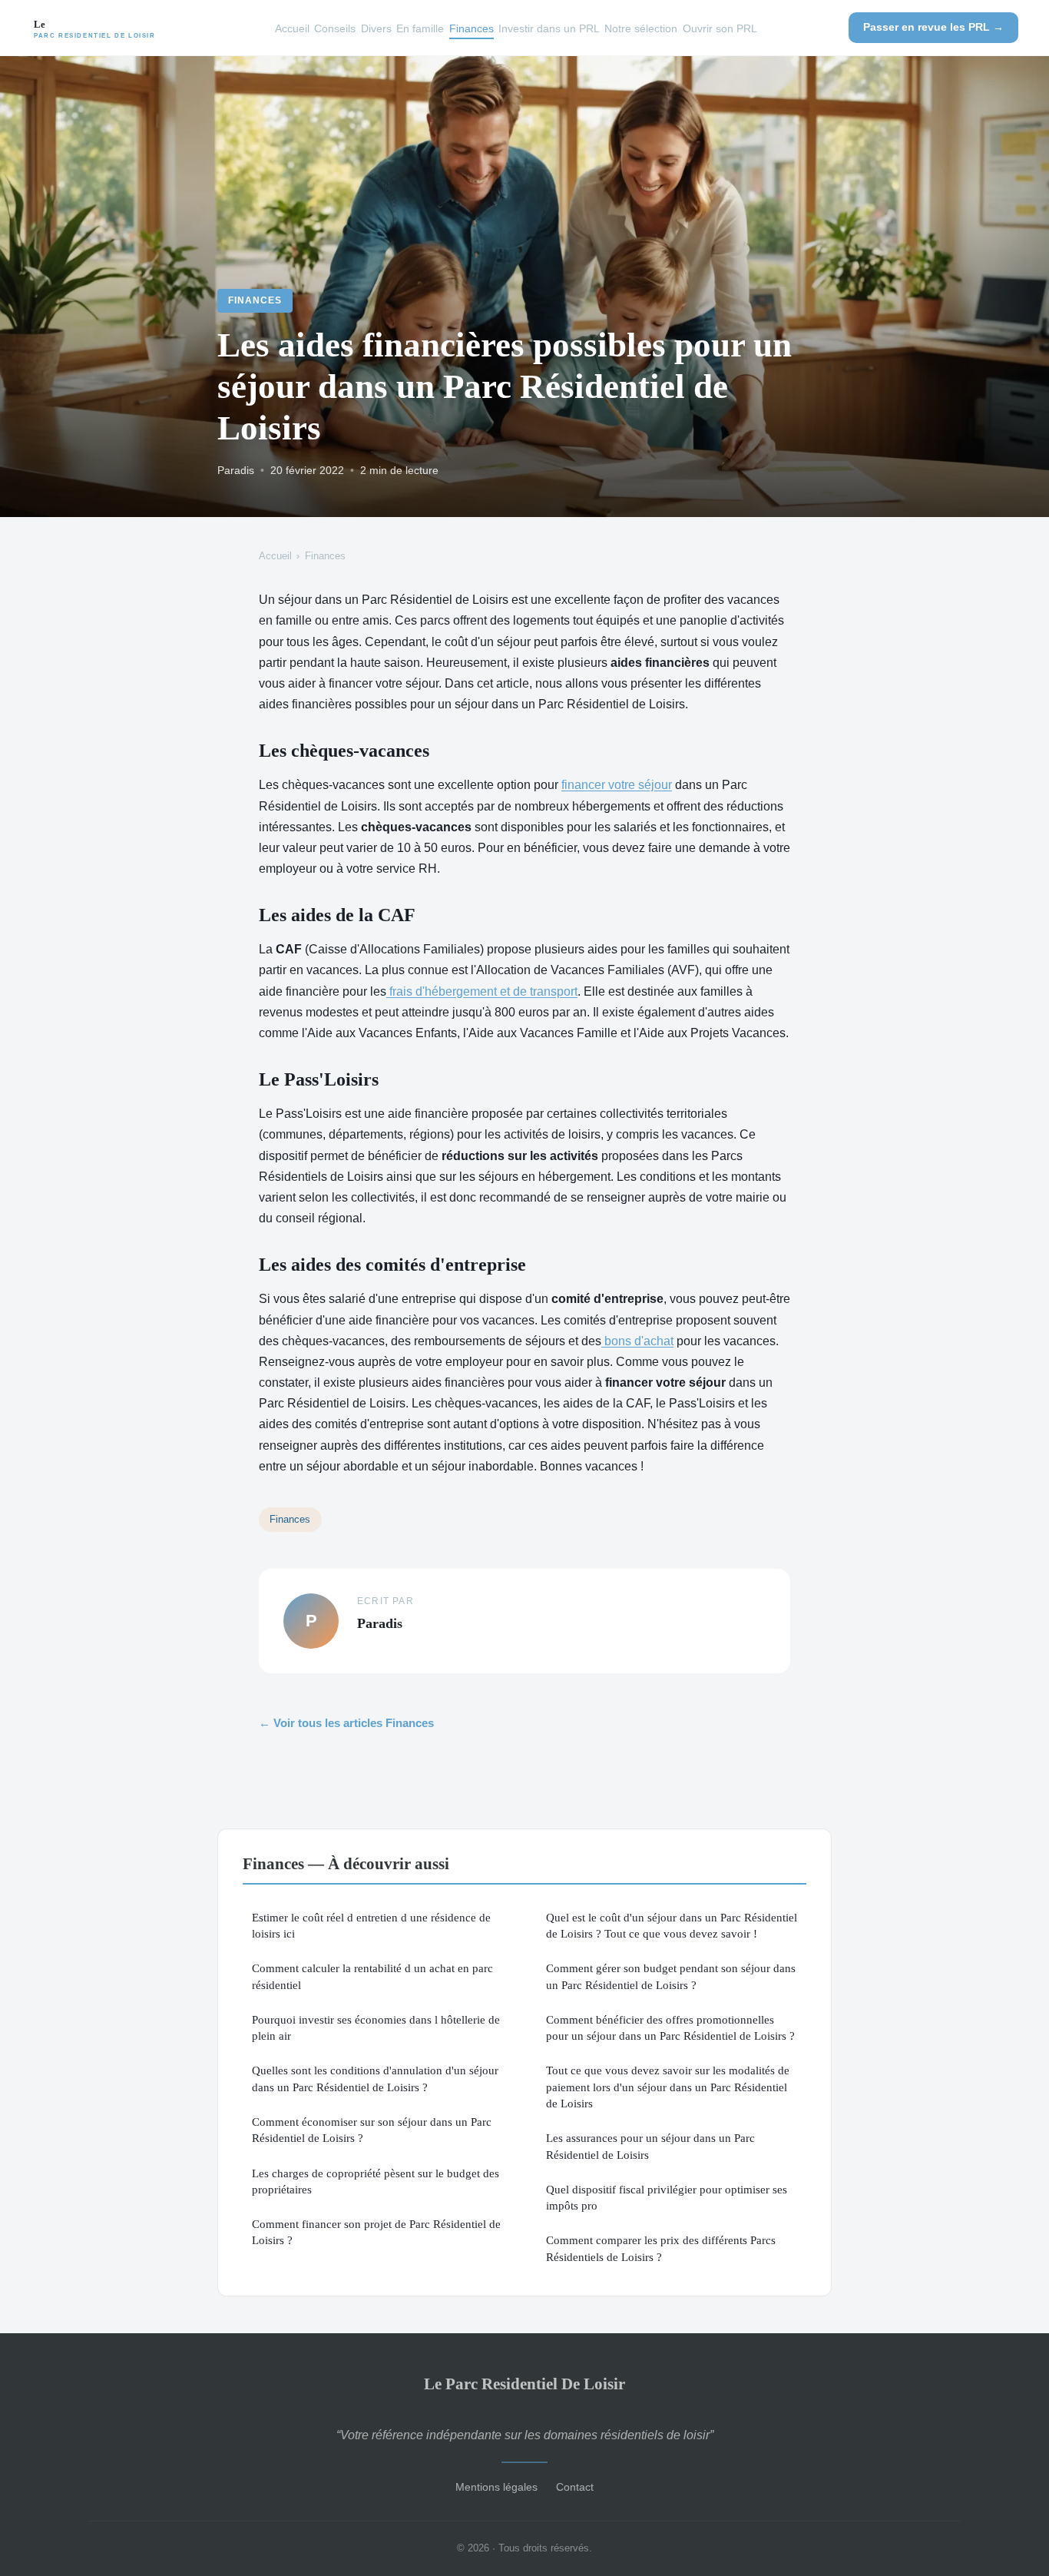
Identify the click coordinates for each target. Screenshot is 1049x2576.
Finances (472, 28)
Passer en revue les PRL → (933, 27)
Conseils (335, 28)
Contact (575, 2487)
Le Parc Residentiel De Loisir (524, 2384)
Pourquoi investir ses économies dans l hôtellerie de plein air (376, 2027)
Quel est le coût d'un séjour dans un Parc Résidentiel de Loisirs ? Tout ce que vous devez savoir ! (672, 1925)
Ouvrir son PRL (720, 28)
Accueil (292, 28)
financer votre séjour (617, 785)
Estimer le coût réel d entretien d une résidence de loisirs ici (371, 1925)
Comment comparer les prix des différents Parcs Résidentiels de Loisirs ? (661, 2248)
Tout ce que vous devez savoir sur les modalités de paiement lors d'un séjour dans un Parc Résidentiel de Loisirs (668, 2087)
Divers (376, 28)
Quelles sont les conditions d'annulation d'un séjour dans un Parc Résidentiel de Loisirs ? (375, 2078)
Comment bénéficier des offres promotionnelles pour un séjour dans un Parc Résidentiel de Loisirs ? (670, 2027)
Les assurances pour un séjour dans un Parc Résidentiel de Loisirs (650, 2146)
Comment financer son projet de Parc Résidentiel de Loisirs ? (376, 2232)
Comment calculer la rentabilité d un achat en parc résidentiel (372, 1976)
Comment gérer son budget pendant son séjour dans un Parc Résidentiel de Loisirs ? (671, 1976)
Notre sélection (641, 28)
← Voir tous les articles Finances (346, 1723)
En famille (420, 28)
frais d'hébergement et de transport (482, 991)
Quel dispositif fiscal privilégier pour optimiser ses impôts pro (667, 2197)
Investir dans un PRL (549, 28)
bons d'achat (637, 1341)
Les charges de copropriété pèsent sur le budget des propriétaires (376, 2181)
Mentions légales (496, 2487)
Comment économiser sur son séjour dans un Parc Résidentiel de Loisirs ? (372, 2130)
